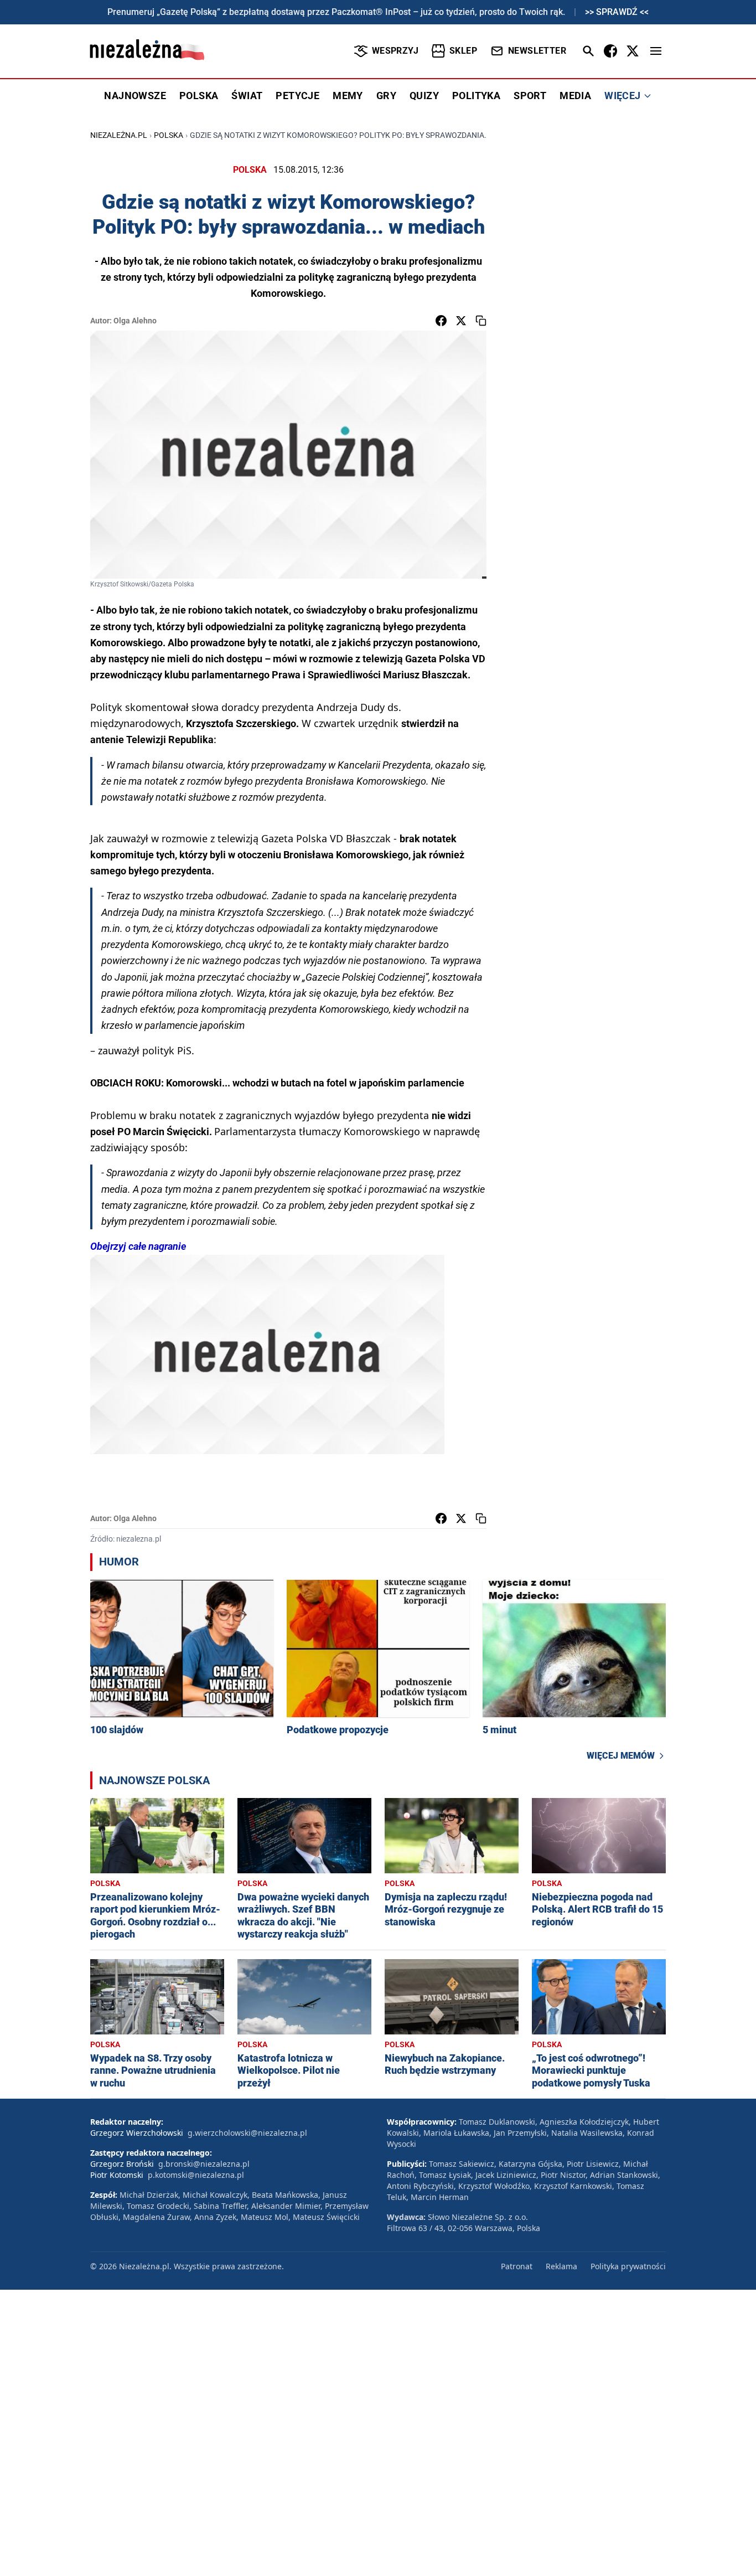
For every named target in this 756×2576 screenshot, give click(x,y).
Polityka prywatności (628, 2266)
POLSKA (199, 96)
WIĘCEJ (622, 96)
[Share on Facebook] (441, 321)
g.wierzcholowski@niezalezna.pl (247, 2133)
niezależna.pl (119, 135)
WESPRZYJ (395, 51)
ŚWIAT (247, 96)
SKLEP (463, 51)
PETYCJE (297, 96)
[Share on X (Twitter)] (461, 321)
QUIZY (424, 96)
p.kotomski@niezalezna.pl (196, 2175)
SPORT (530, 96)
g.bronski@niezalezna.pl (204, 2164)
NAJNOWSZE (135, 96)
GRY (386, 96)
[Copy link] (481, 321)
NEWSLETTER (537, 51)
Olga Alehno (135, 321)
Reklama (561, 2266)
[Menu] (656, 51)
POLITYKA (476, 96)
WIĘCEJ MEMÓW (621, 1756)
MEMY (348, 96)
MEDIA (575, 96)
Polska (169, 135)
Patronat (517, 2266)
